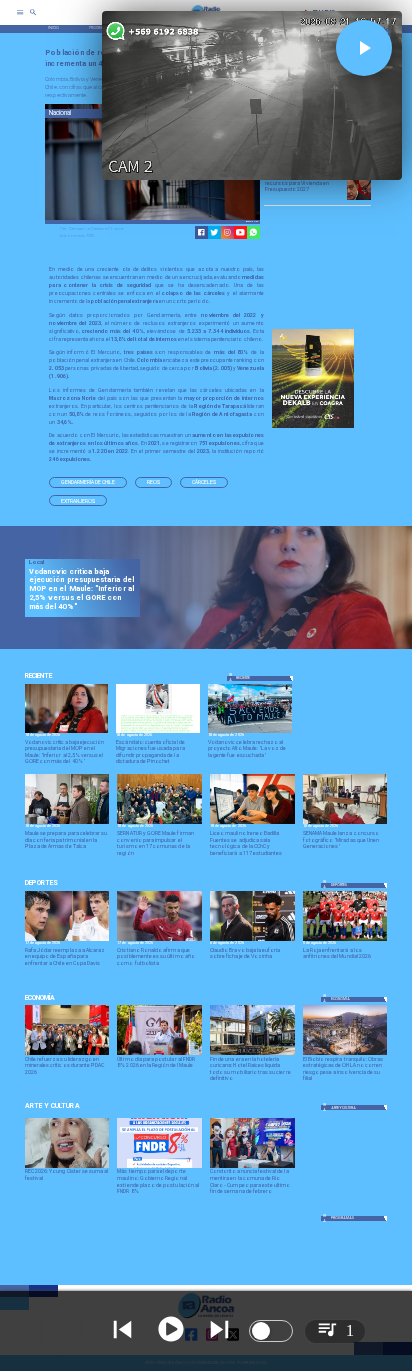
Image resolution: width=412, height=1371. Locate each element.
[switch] (271, 1331)
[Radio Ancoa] (33, 19)
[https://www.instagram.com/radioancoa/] (227, 232)
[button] (88, 482)
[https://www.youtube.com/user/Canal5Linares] (240, 232)
